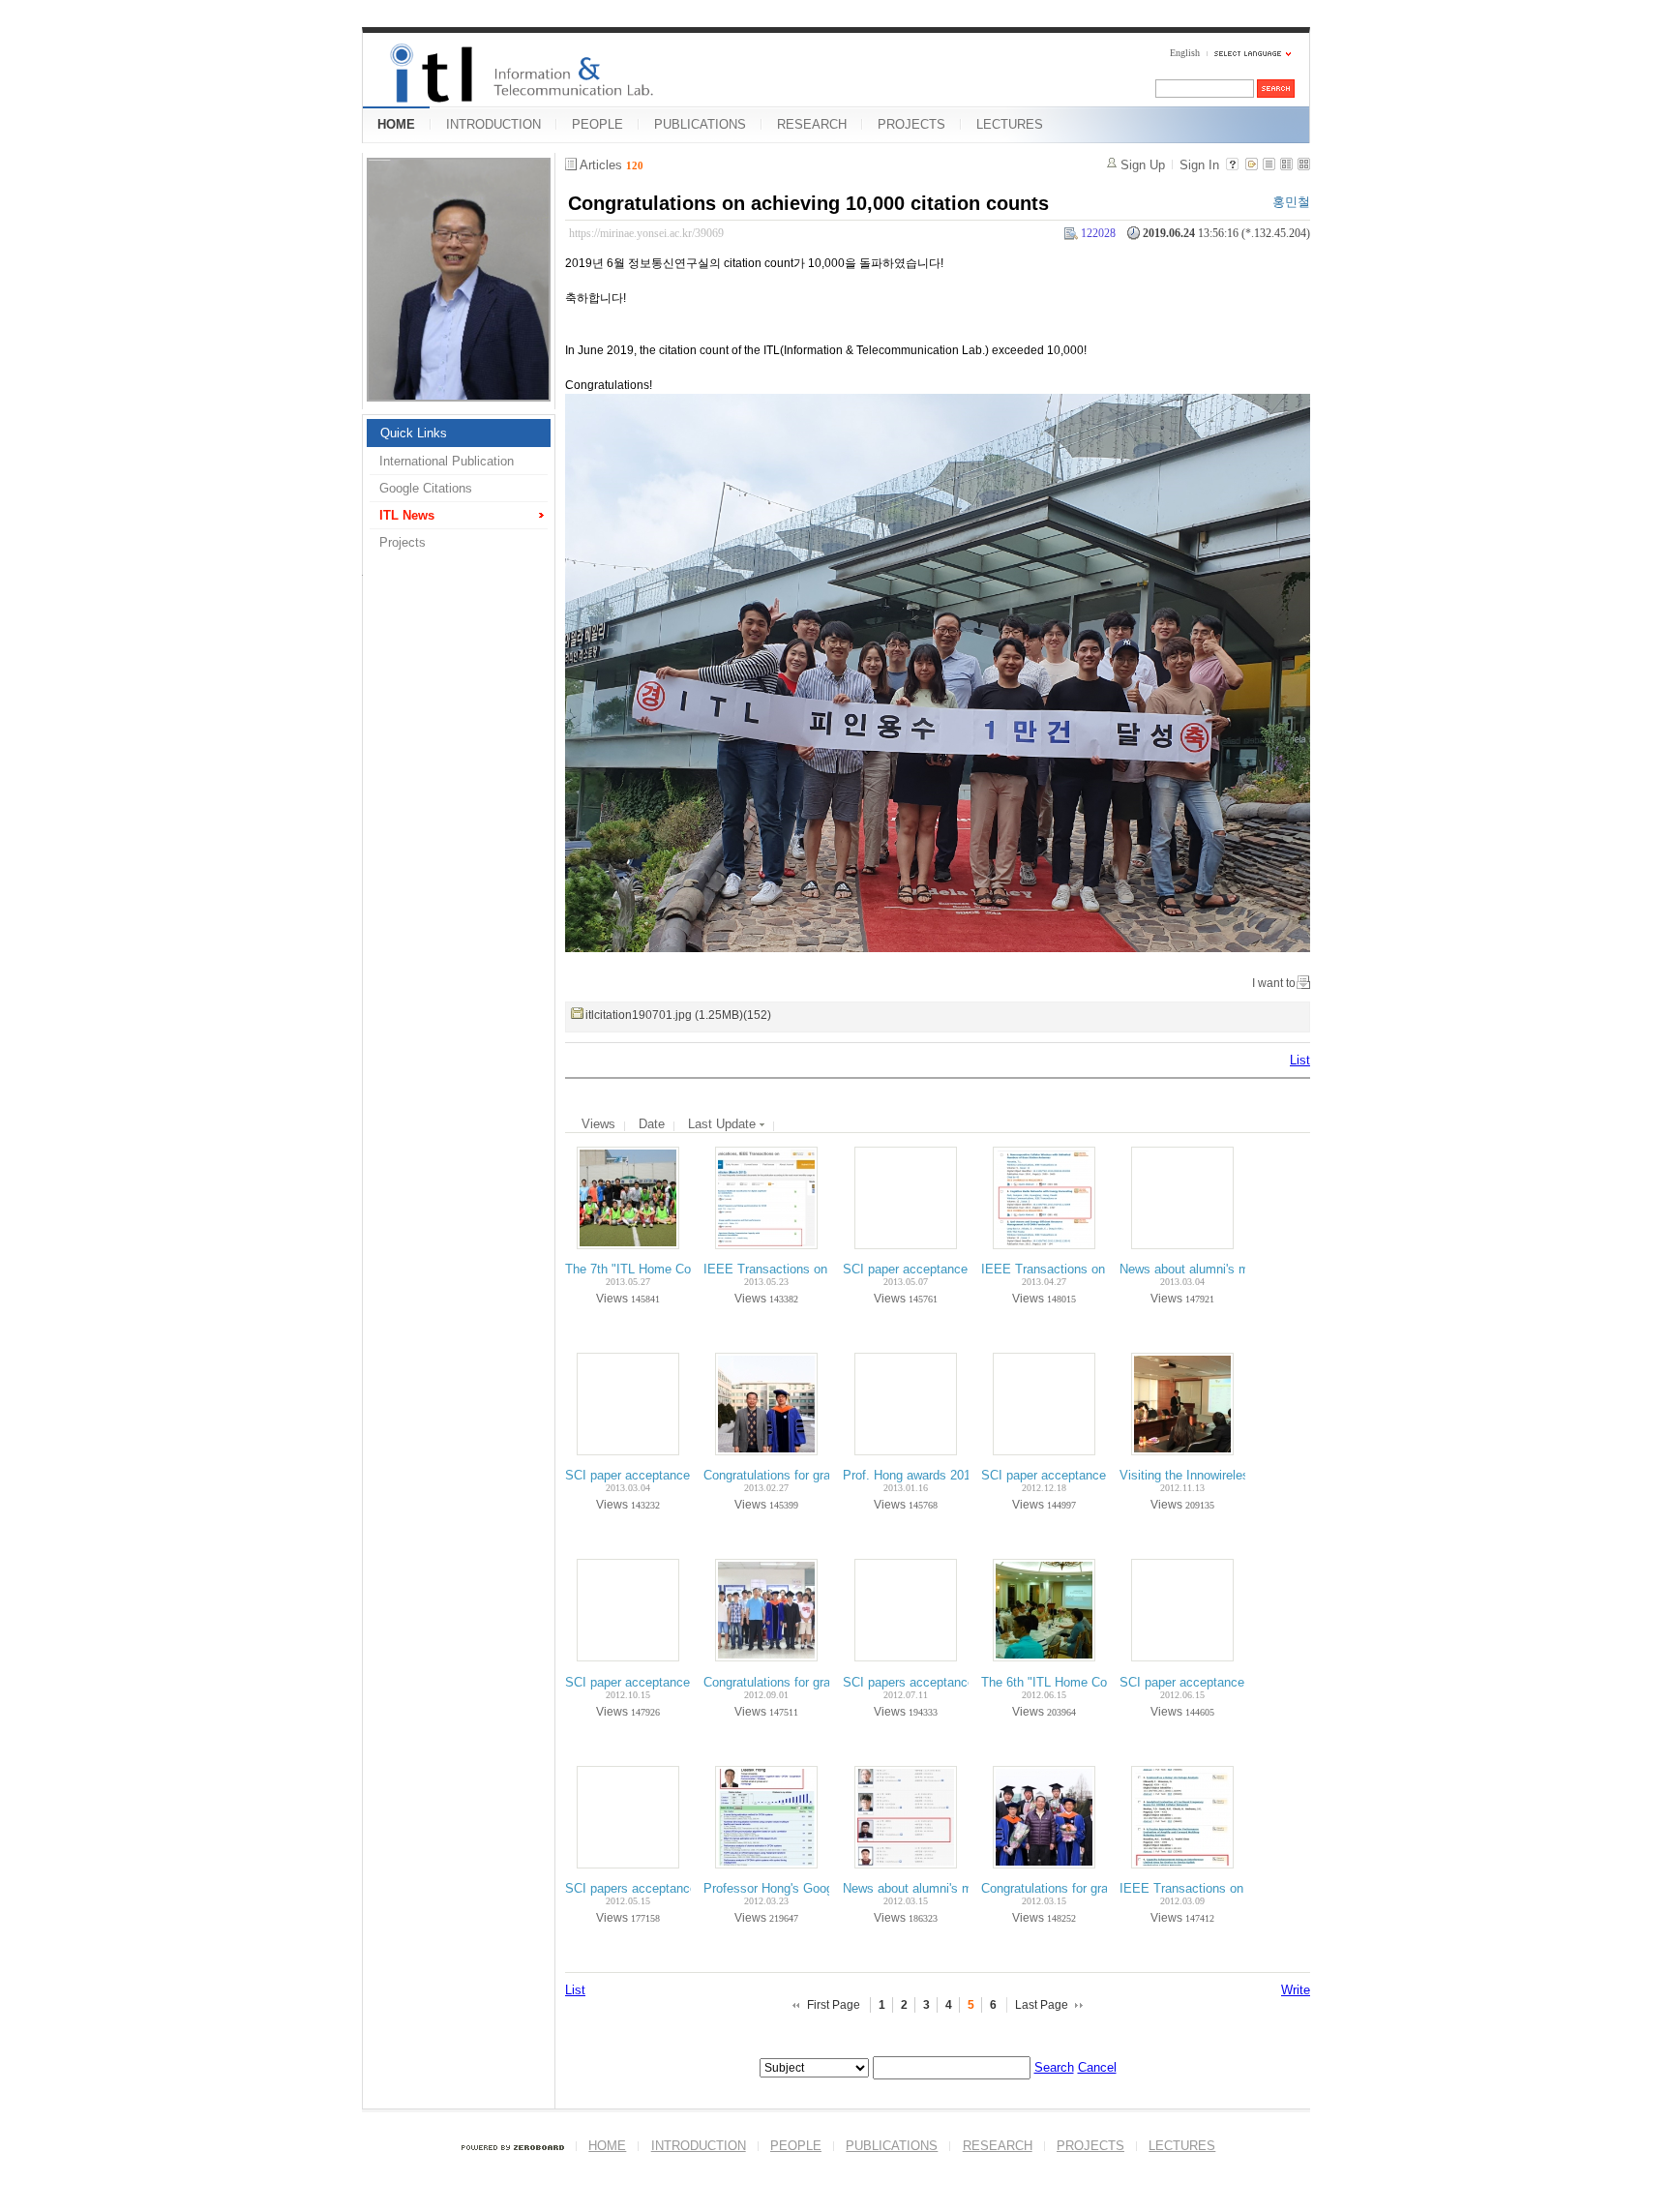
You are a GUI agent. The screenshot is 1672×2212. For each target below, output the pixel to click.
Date (652, 1124)
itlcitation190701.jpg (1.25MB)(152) (678, 1015)
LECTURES (1010, 124)
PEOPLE (597, 124)
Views (598, 1124)
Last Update (724, 1124)
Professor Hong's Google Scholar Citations (823, 1888)
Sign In (1199, 165)
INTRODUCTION (493, 124)
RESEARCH (812, 124)
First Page (834, 2005)
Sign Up (1143, 165)
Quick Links (414, 433)
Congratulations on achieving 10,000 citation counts (808, 203)
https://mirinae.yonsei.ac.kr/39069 (646, 233)
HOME (396, 124)
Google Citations (426, 488)
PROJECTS (911, 124)
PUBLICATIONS (700, 124)
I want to (1274, 983)
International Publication (447, 461)
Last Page (1042, 2005)
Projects (403, 542)
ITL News (407, 515)
